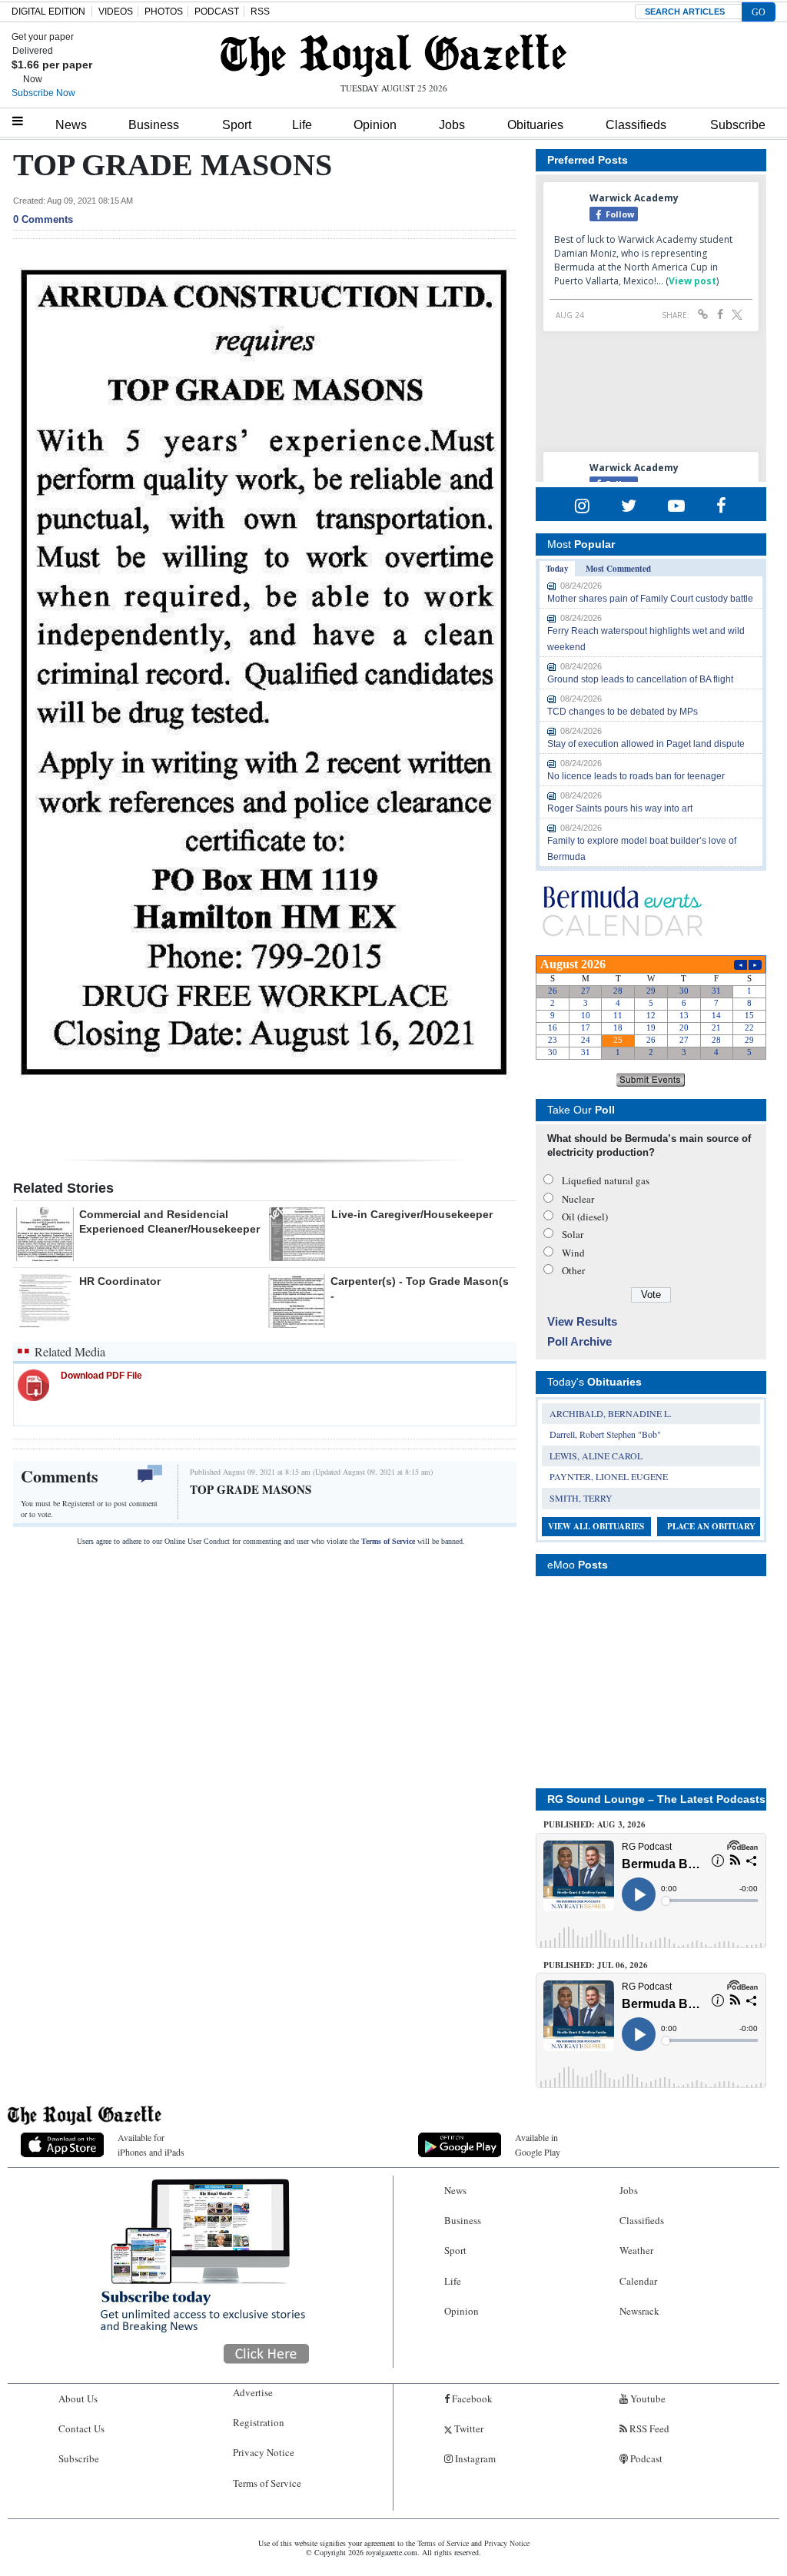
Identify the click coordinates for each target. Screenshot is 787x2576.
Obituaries (535, 125)
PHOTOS (164, 12)
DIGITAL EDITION (48, 12)
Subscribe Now (43, 93)
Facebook (471, 2398)
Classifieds (636, 125)
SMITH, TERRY (581, 1498)
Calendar (638, 2281)
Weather (636, 2250)
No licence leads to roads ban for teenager (636, 776)
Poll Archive (579, 1341)
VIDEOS (116, 12)
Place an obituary (711, 1526)
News (71, 125)
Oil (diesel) (585, 1217)
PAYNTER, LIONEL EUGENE (609, 1476)
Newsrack (639, 2311)
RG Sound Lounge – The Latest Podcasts (656, 1799)
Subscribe (738, 125)
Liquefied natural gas (606, 1180)
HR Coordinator (120, 1281)
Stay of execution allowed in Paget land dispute (646, 744)
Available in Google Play (538, 2144)
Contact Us (81, 2428)
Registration (259, 2422)
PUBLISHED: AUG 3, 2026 (594, 1824)
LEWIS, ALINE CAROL (596, 1456)
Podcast (645, 2458)
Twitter (468, 2428)
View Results (582, 1321)
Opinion (375, 125)
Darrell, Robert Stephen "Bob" (605, 1434)
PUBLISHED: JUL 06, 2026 (596, 1965)
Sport (237, 125)
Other (573, 1270)
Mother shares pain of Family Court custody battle (650, 599)
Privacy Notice (264, 2452)
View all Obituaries (596, 1526)
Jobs (452, 125)
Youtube (647, 2398)
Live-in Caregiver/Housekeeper (412, 1214)
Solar (573, 1234)
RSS (260, 12)
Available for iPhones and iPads (151, 2144)
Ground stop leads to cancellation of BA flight (640, 679)
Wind (573, 1253)
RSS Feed (648, 2428)
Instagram (474, 2458)
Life (302, 125)
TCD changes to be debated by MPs (623, 712)
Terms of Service (388, 1541)
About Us (78, 2398)
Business (154, 125)
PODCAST (217, 12)
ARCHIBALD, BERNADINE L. (611, 1413)
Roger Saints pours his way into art (620, 808)
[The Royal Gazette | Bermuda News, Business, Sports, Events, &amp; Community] (393, 55)
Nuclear (578, 1199)
